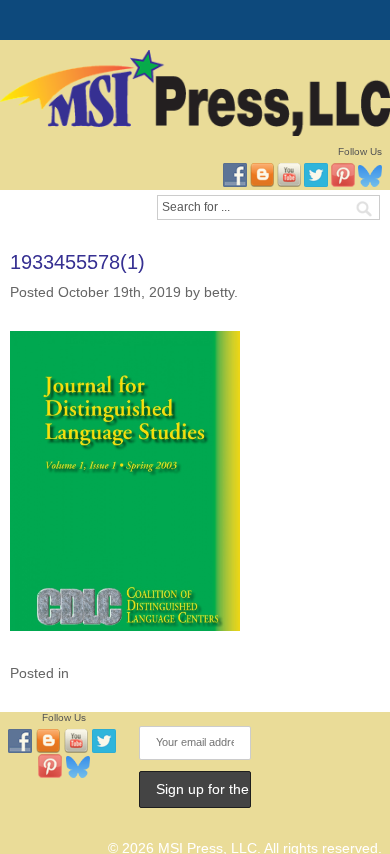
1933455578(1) (77, 262)
